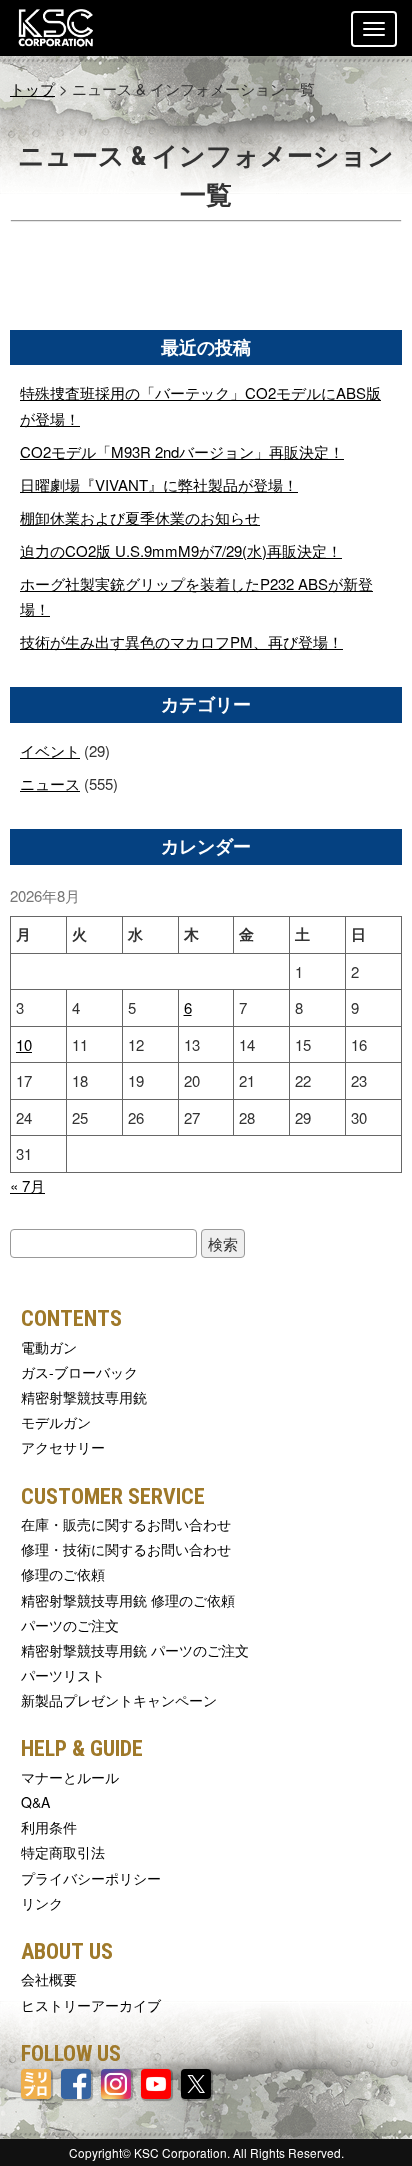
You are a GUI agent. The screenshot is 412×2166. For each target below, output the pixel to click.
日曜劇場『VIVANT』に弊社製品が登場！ (159, 484)
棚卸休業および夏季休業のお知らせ (140, 517)
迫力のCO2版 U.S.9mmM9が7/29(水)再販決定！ (181, 550)
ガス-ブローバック (79, 1372)
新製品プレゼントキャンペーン (119, 1700)
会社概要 (49, 1979)
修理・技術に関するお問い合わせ (126, 1549)
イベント (50, 750)
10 (24, 1044)
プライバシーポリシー (91, 1878)
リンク (42, 1903)
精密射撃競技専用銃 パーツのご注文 (135, 1650)
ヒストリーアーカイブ (91, 2005)
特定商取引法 (63, 1852)
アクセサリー (63, 1447)
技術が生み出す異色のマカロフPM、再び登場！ (181, 641)
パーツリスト (63, 1675)
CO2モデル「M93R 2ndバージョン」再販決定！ (182, 451)
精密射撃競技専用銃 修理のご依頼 (128, 1600)
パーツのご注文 (70, 1625)
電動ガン (49, 1347)
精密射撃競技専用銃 (84, 1397)
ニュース (50, 783)
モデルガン (56, 1422)
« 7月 (27, 1185)
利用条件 (49, 1827)
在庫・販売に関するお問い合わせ (126, 1524)
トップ (32, 88)
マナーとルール (70, 1777)
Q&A (35, 1802)
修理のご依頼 (63, 1574)
